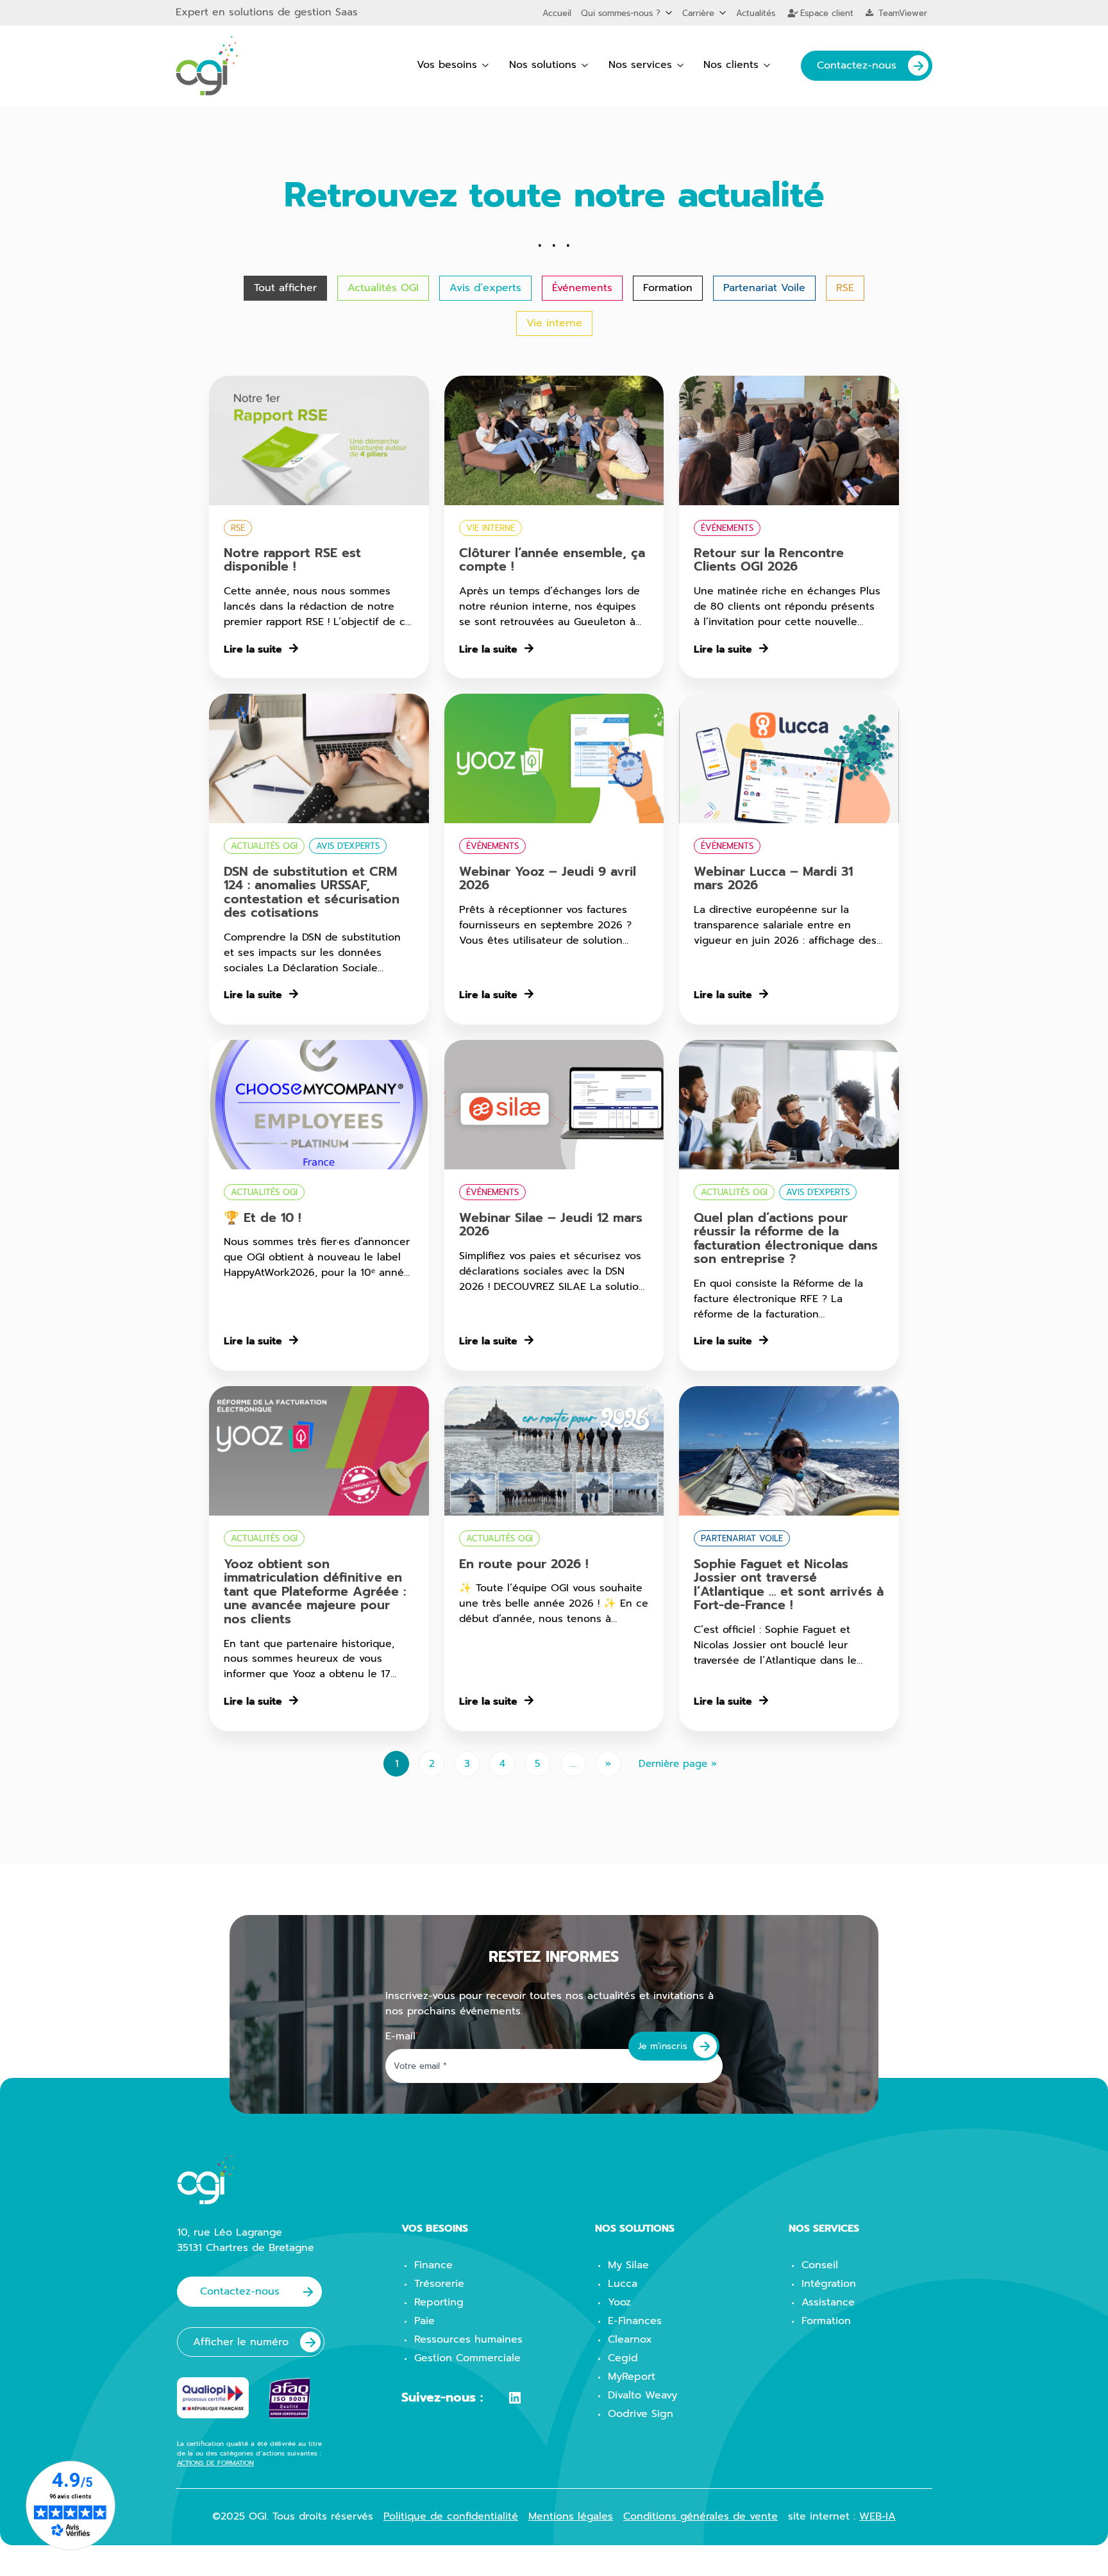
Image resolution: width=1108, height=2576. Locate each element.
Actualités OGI (383, 288)
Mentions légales (571, 2516)
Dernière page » (678, 1764)
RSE (845, 288)
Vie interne (554, 323)
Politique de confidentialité (451, 2516)
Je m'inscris (663, 2046)
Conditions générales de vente (701, 2516)
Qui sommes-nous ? (621, 13)
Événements (582, 288)
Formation (668, 288)
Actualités (756, 13)
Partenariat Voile (764, 288)
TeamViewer (901, 13)
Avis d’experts (485, 288)
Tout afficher (285, 288)
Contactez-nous (857, 65)
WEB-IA (877, 2516)
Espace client (825, 13)
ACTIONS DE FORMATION (215, 2463)
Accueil (557, 13)
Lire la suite (253, 650)
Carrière (698, 13)
